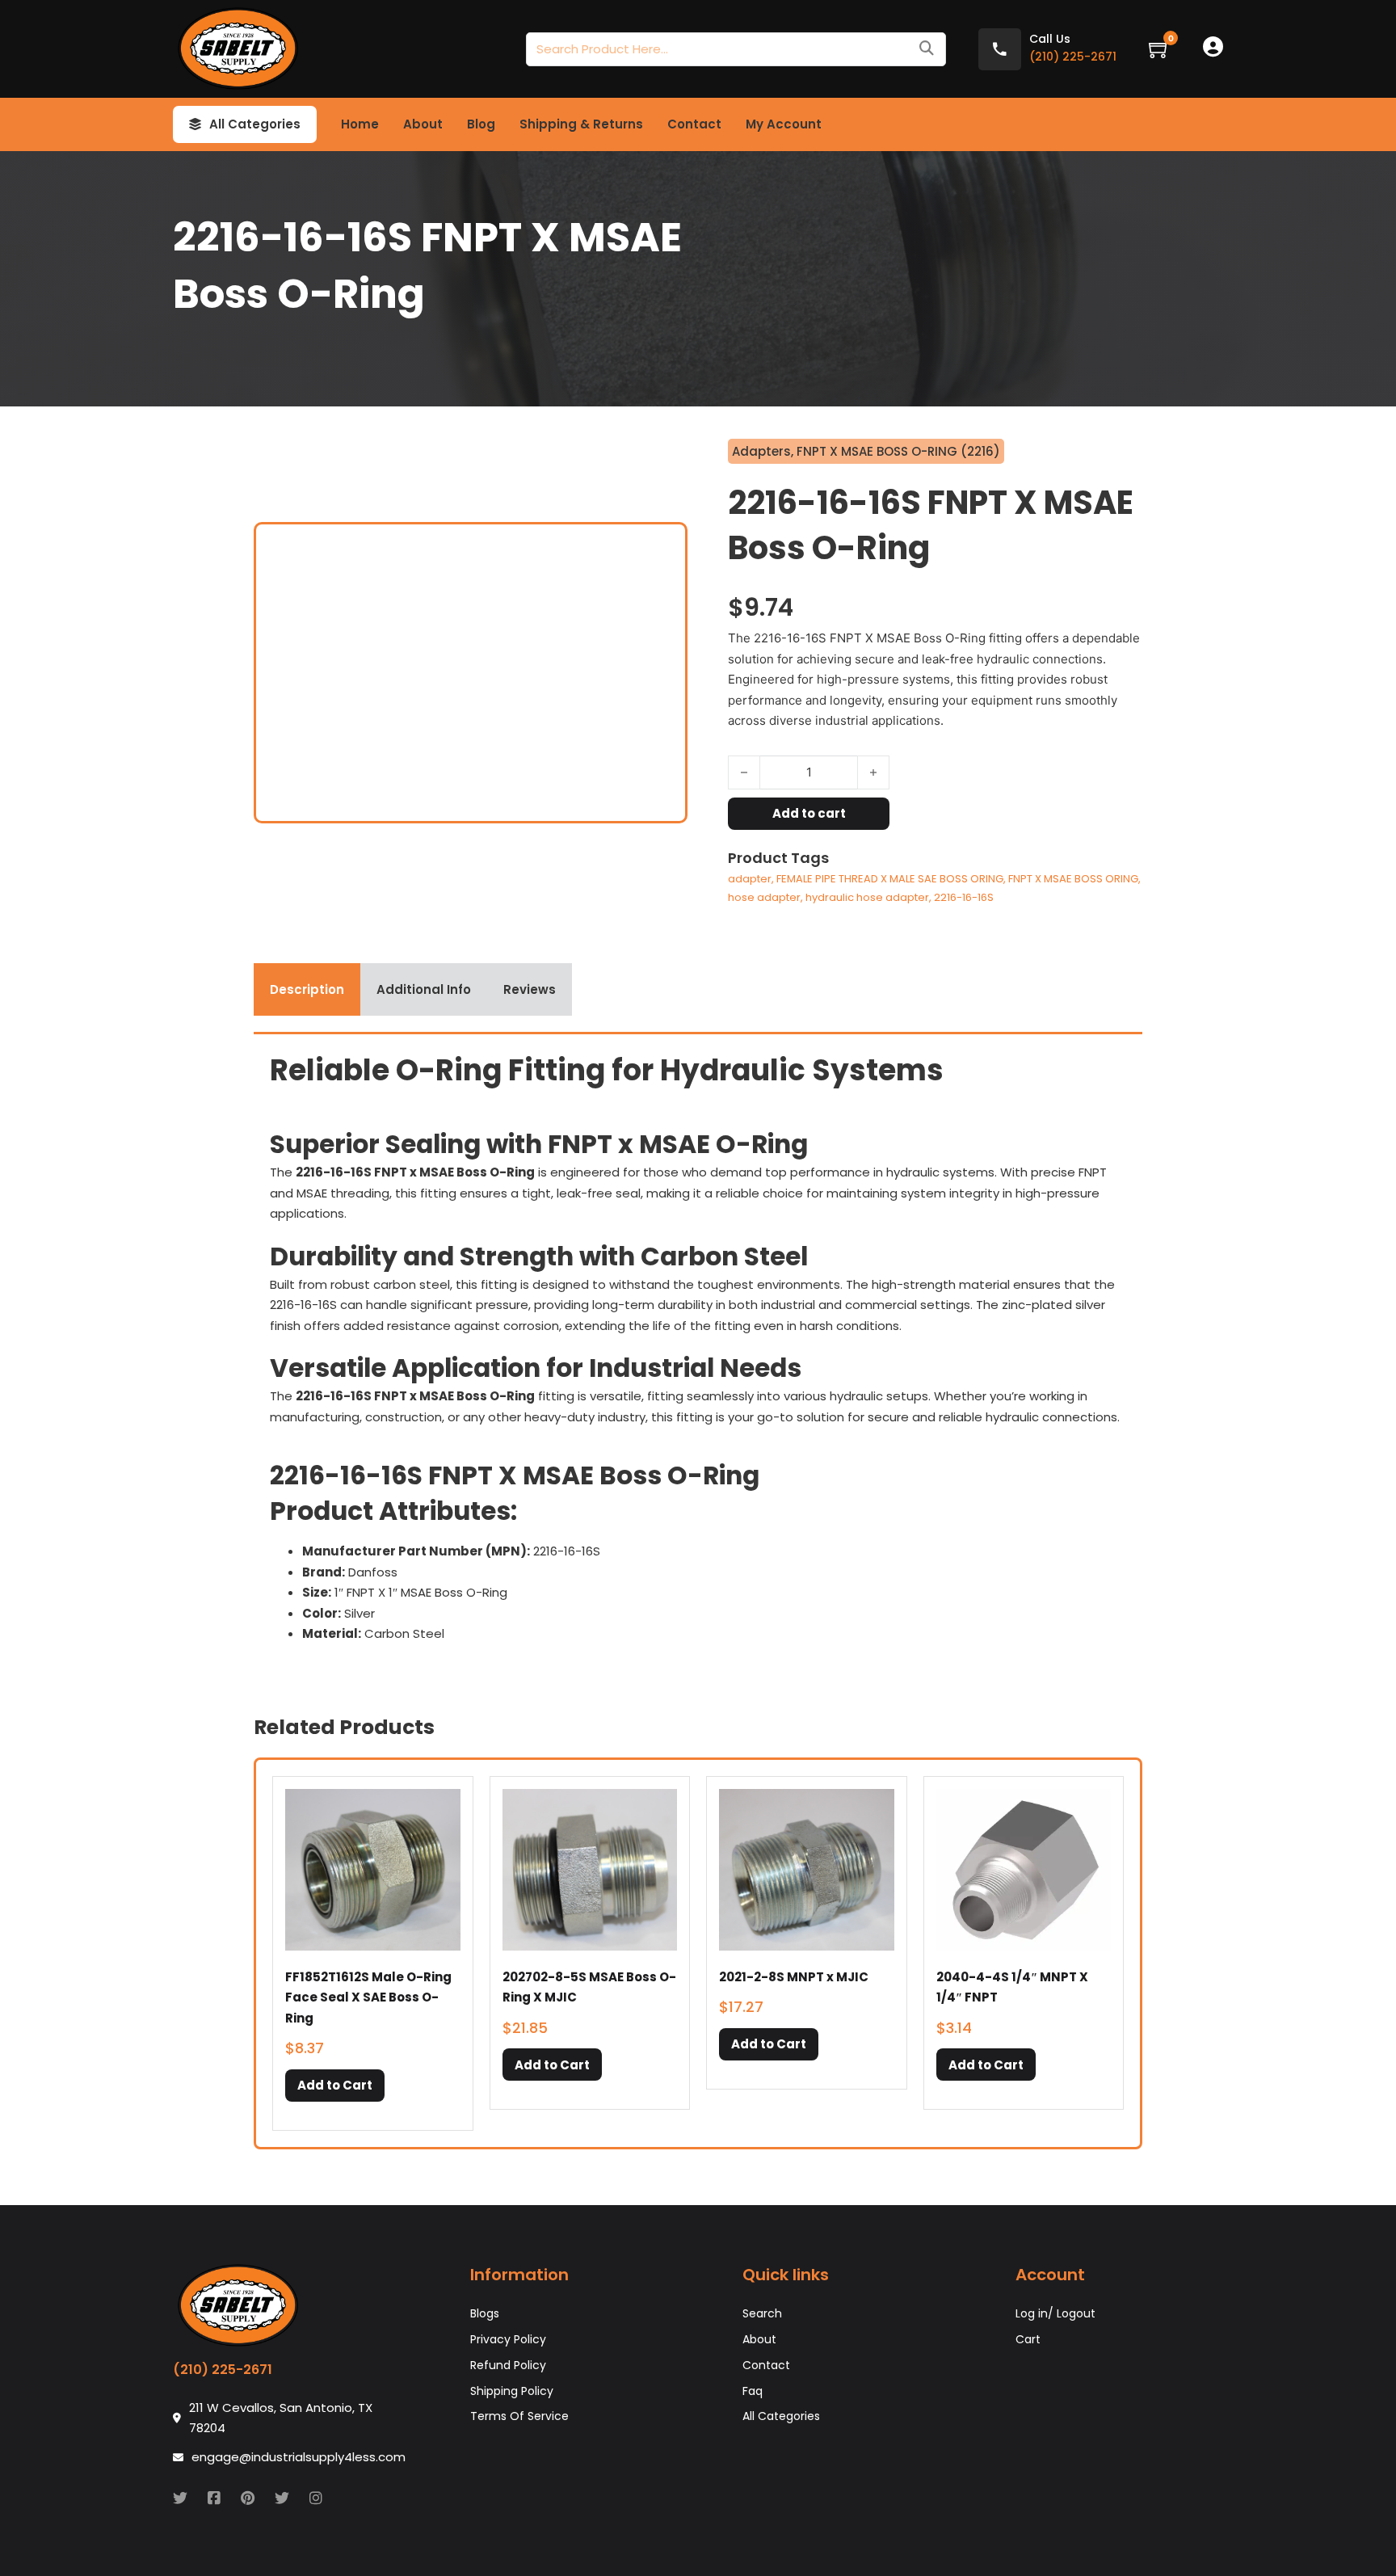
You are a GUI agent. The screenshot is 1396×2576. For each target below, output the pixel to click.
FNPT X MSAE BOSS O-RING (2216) (898, 451)
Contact (694, 124)
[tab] (307, 990)
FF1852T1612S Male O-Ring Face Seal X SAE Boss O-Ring (368, 1997)
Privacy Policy (508, 2339)
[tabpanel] (698, 1353)
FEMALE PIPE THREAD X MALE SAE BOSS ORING (890, 879)
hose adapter (764, 897)
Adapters (761, 451)
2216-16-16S (964, 897)
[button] (335, 2086)
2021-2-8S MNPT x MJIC (794, 1977)
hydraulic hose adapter (867, 897)
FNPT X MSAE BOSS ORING (1073, 879)
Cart (1028, 2339)
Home (360, 124)
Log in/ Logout (1055, 2313)
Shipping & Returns (581, 124)
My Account (784, 124)
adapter (750, 879)
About (423, 124)
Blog (481, 124)
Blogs (485, 2313)
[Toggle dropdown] (195, 124)
